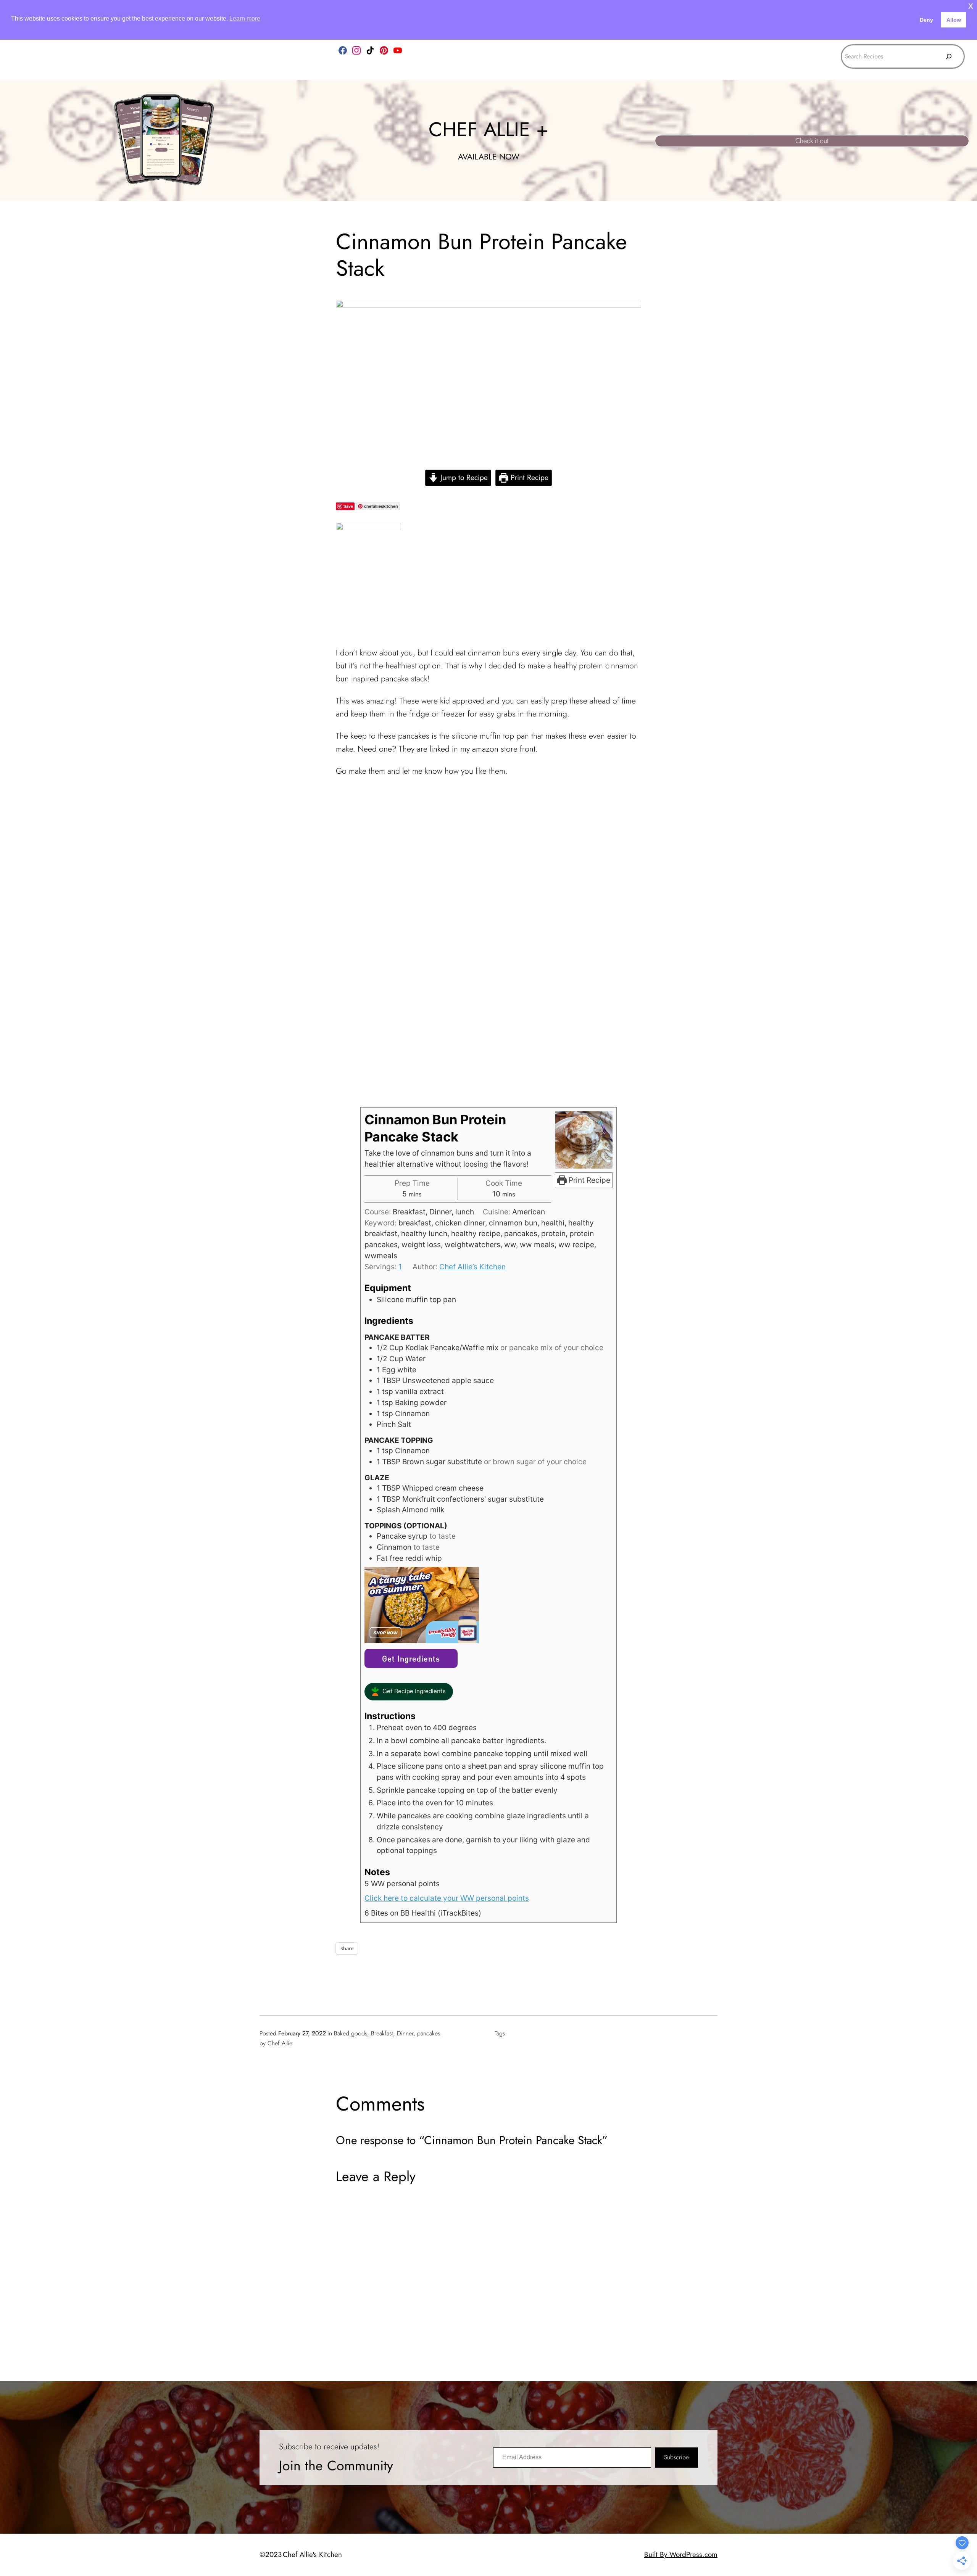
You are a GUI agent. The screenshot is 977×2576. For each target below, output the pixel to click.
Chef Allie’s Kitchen (472, 1267)
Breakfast (382, 2033)
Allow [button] (954, 20)
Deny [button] (926, 20)
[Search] (949, 56)
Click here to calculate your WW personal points (447, 1898)
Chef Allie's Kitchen (312, 2554)
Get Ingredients (411, 1658)
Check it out (812, 141)
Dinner (405, 2033)
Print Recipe (528, 477)
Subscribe (676, 2457)
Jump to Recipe (463, 477)
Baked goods (351, 2033)
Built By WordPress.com (681, 2554)
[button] (409, 1692)
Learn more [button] (245, 19)
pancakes (429, 2033)
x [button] (971, 6)
